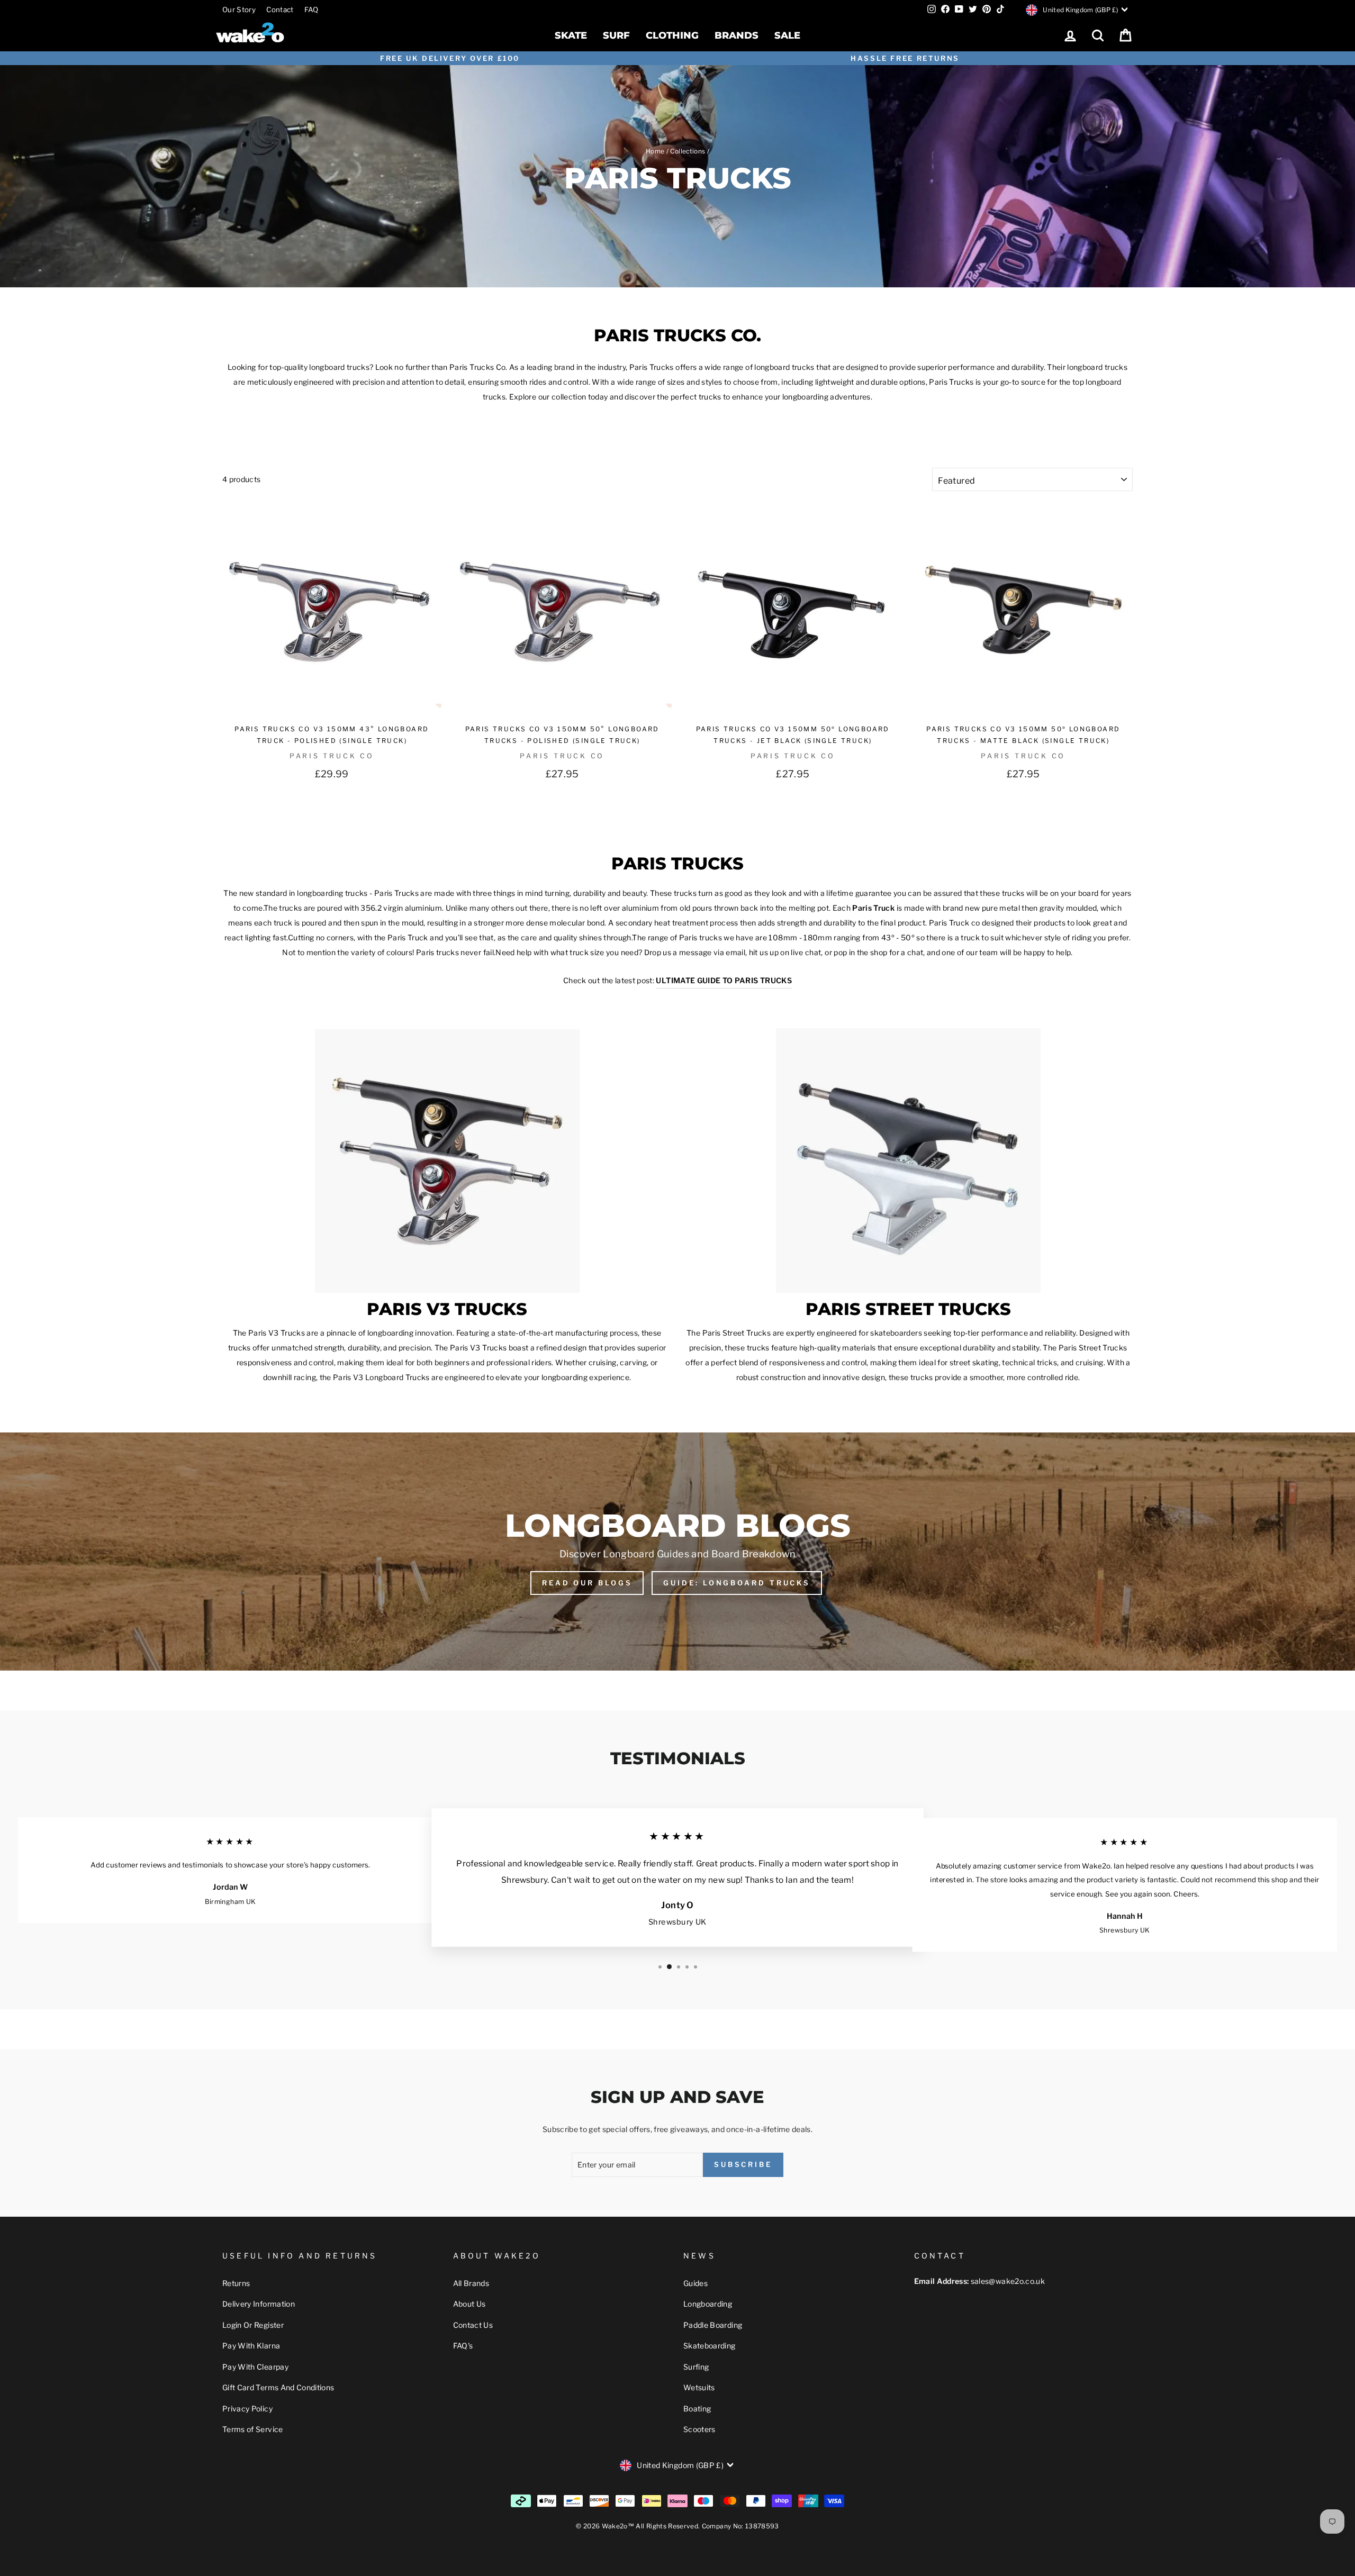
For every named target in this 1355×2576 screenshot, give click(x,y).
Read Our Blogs (587, 1583)
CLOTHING (672, 35)
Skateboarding (710, 2346)
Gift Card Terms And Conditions (278, 2387)
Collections (688, 151)
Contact (280, 10)
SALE (787, 35)
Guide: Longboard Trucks (737, 1583)
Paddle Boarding (713, 2325)
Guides (695, 2283)
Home (655, 151)
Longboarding (708, 2304)
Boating (697, 2409)
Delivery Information (259, 2304)
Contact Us (473, 2325)
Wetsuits (699, 2387)
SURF (616, 35)
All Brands (471, 2283)
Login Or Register (253, 2325)
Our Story (239, 10)
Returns (236, 2283)
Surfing (696, 2367)
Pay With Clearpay (255, 2367)
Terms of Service (253, 2429)
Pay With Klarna (251, 2346)
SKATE (571, 35)
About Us (469, 2304)
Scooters (699, 2429)
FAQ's (463, 2346)
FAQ (311, 10)
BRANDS (737, 35)
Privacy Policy (247, 2409)
